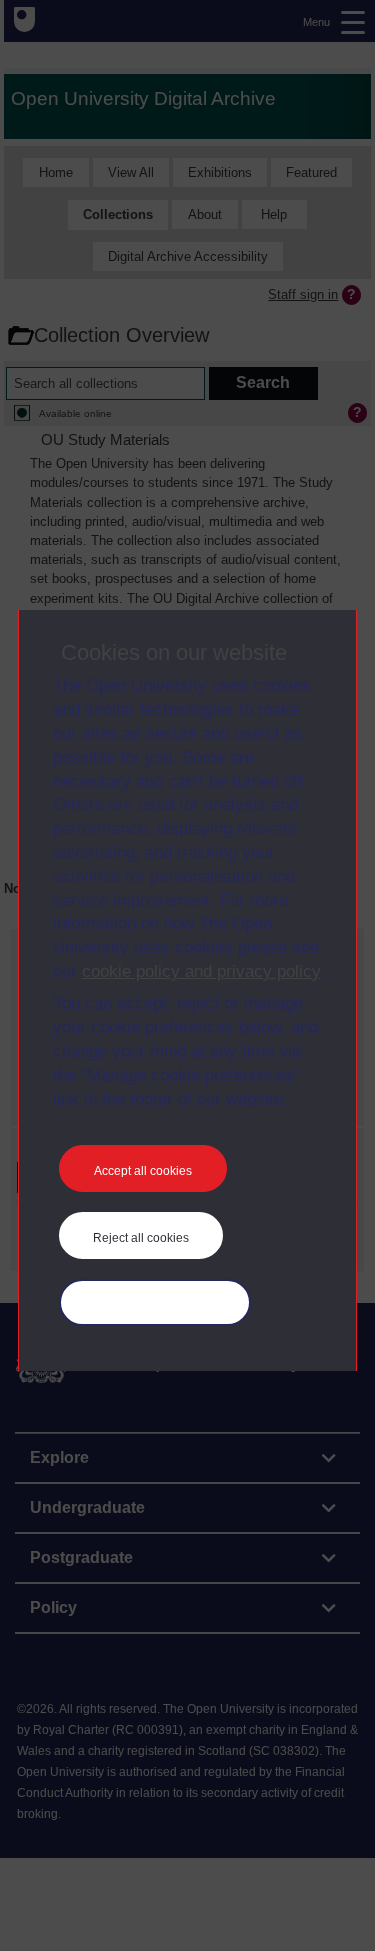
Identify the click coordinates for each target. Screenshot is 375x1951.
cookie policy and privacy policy (201, 971)
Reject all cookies (141, 1238)
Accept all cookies (143, 1171)
